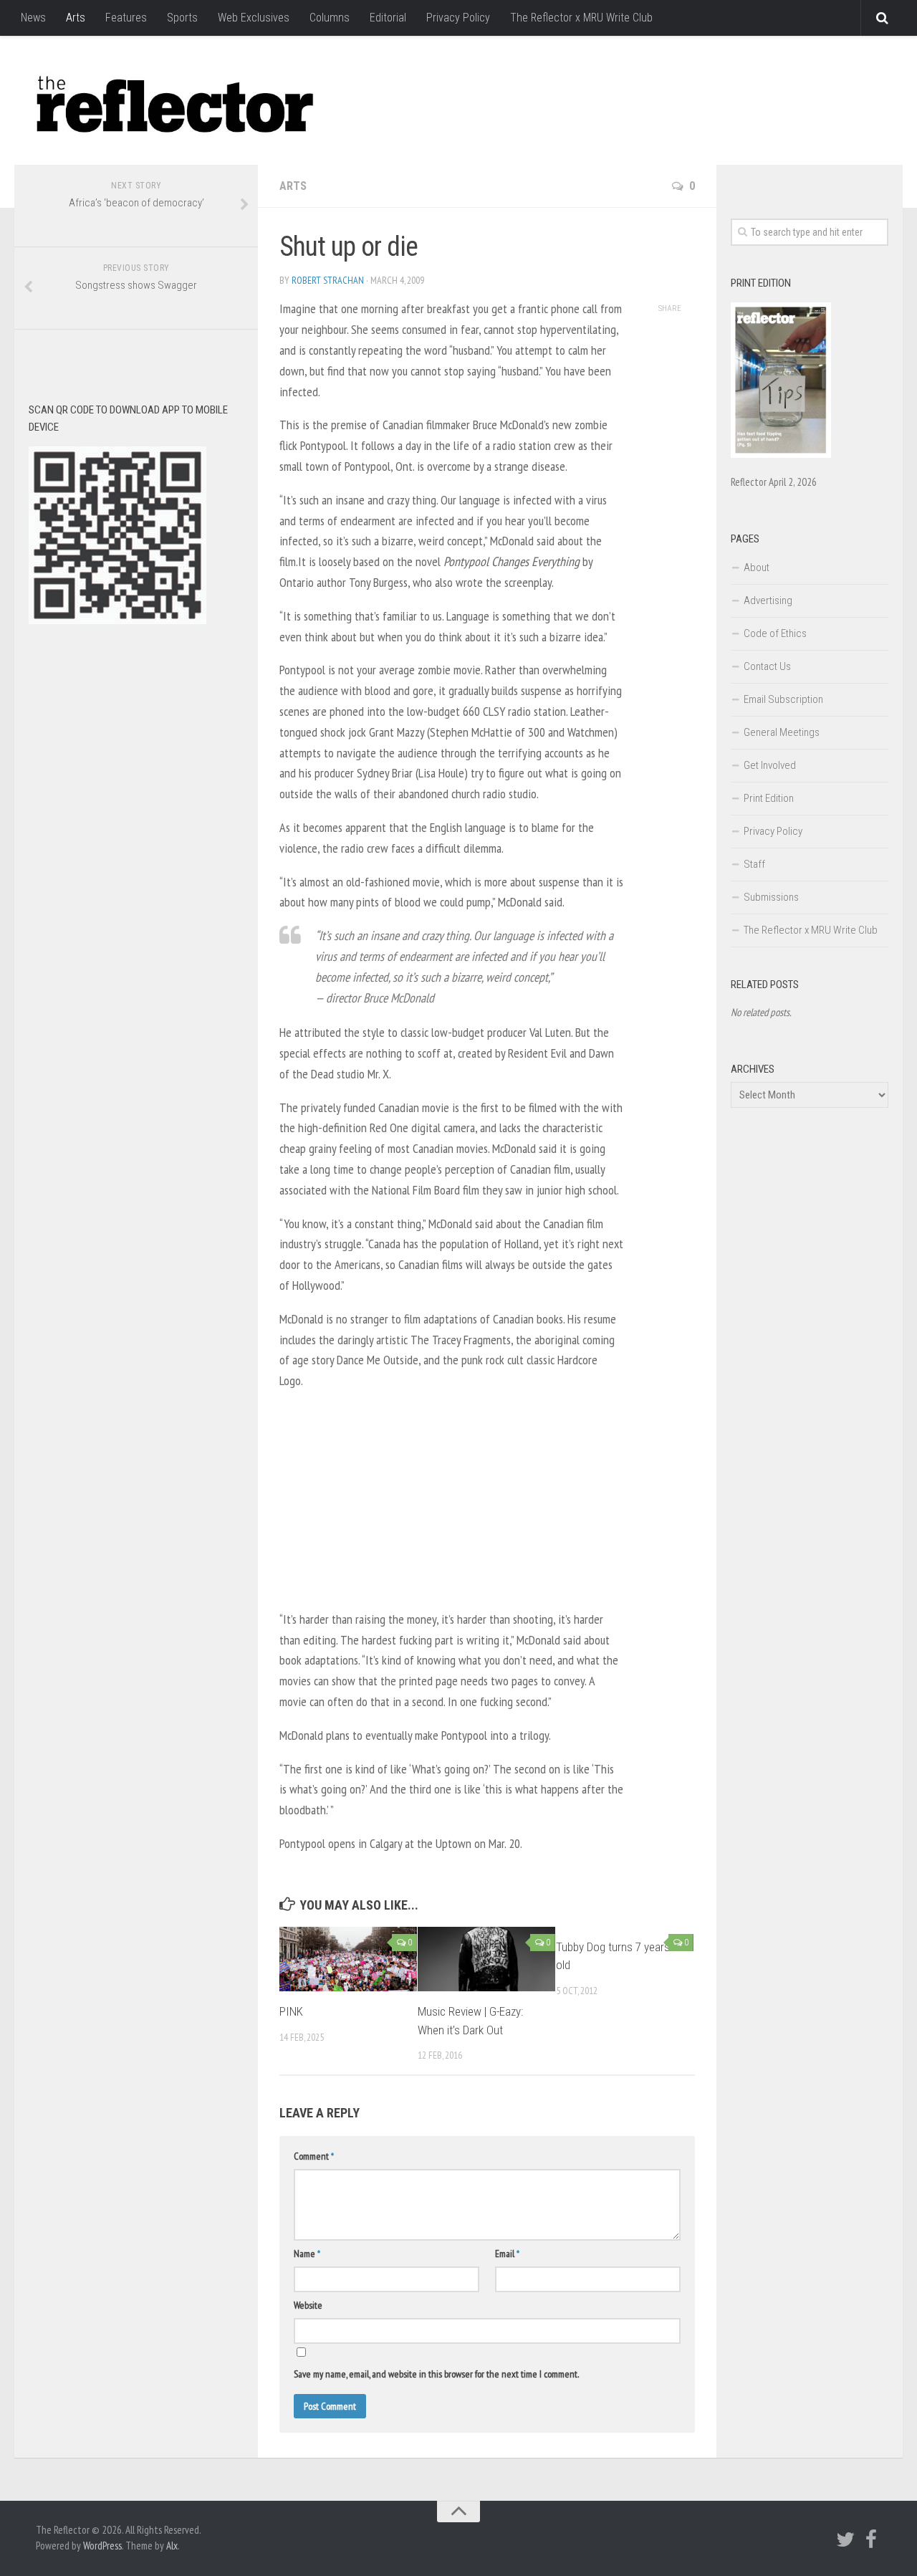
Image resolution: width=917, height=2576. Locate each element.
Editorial (388, 18)
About (757, 568)
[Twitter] (845, 2539)
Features (126, 18)
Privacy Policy (458, 18)
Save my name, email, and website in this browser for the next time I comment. (436, 2374)
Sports (182, 18)
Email (507, 2254)
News (33, 18)
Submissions (771, 897)
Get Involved (770, 765)
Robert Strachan (328, 280)
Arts (76, 18)
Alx (172, 2546)
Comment (314, 2156)
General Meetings (782, 732)
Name (307, 2254)
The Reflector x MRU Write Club (581, 18)
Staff (754, 864)
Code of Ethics (775, 633)
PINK (291, 2011)
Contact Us (767, 666)
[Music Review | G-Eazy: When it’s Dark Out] (486, 1959)
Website (308, 2305)
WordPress (102, 2546)
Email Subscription (783, 699)
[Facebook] (871, 2539)
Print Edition (769, 798)
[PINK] (348, 1959)
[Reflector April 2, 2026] (781, 454)
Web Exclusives (254, 18)
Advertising (768, 600)
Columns (330, 18)
